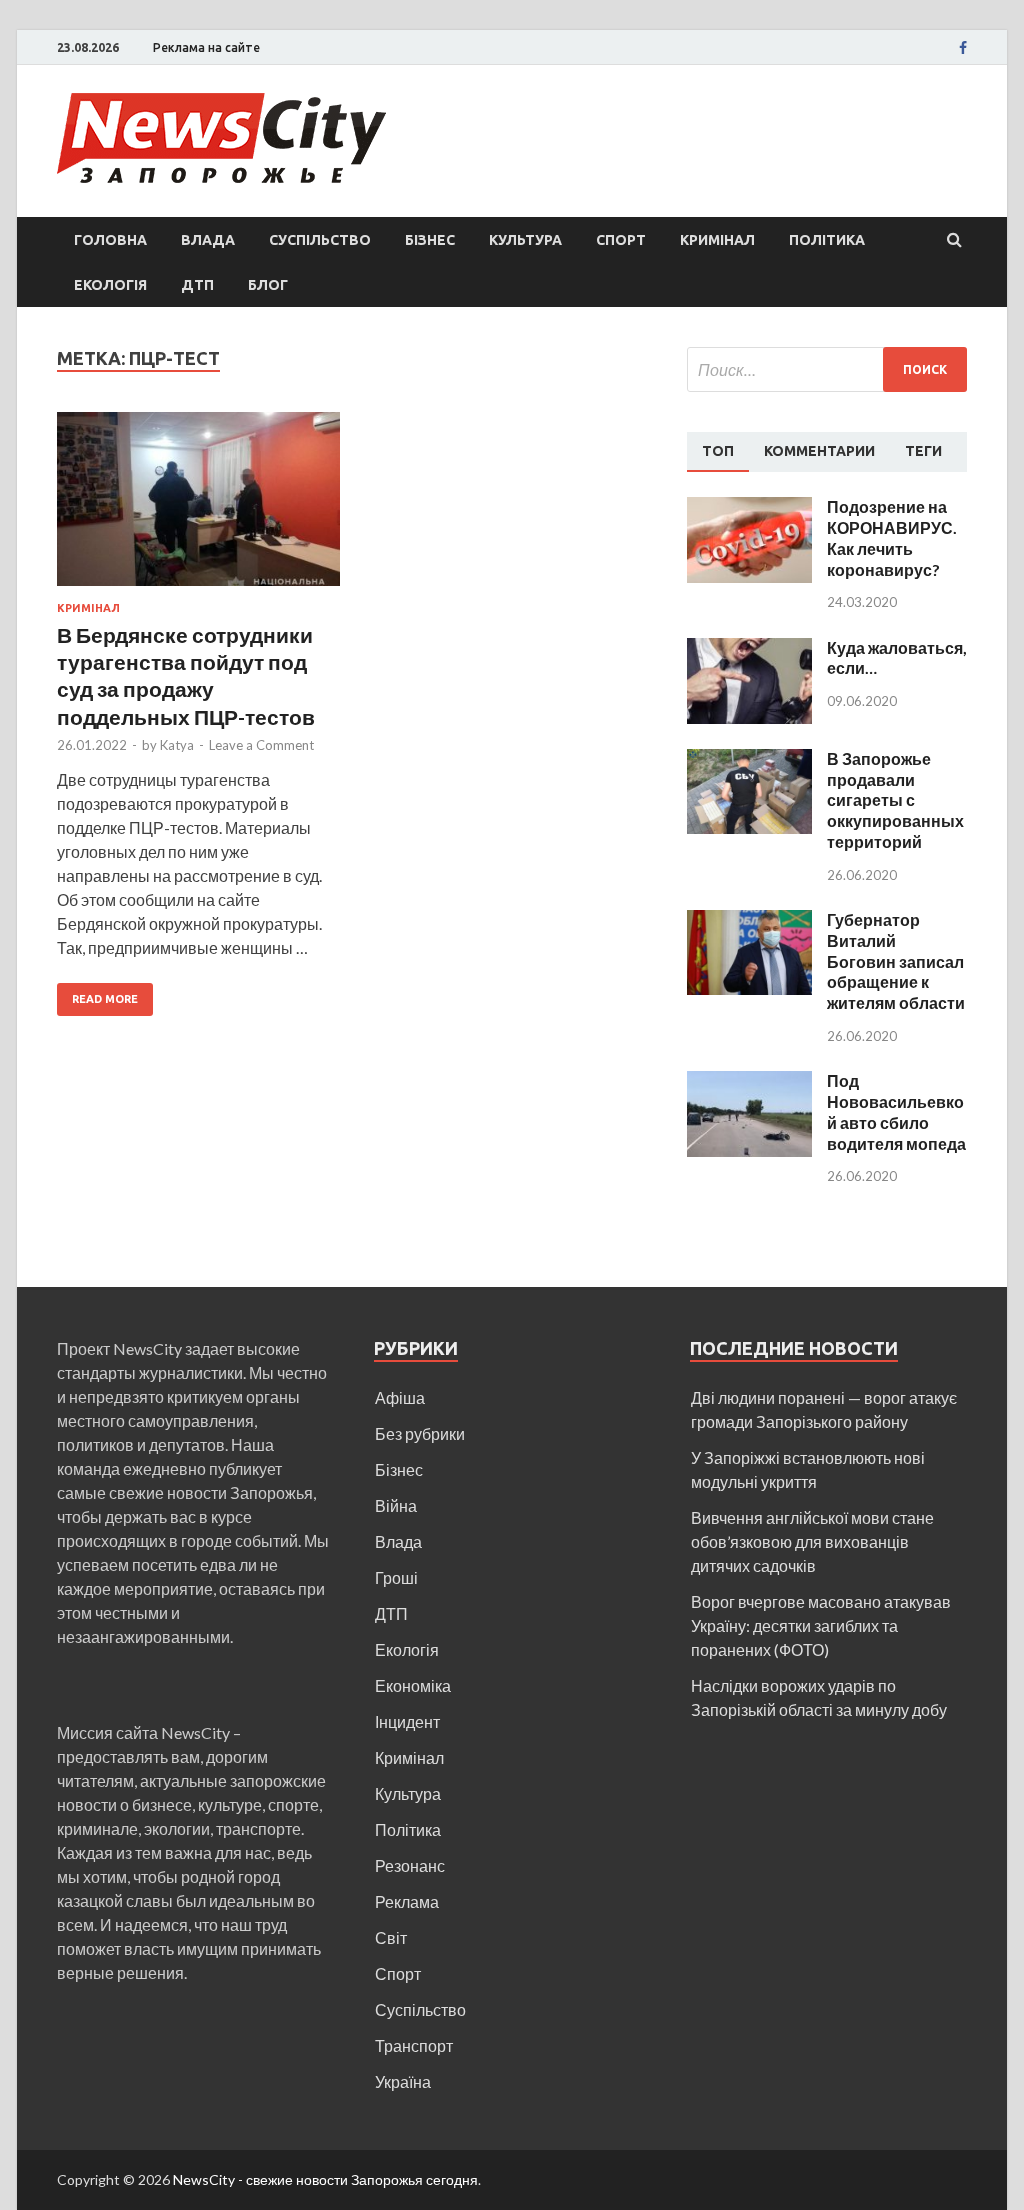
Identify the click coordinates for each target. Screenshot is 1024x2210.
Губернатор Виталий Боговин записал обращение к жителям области (896, 961)
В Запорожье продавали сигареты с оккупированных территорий (895, 800)
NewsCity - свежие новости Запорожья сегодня (325, 2179)
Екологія (110, 285)
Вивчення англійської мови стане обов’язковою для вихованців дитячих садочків (812, 1541)
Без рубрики (420, 1433)
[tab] (718, 452)
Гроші (396, 1577)
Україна (403, 2081)
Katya (177, 745)
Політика (827, 240)
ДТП (197, 285)
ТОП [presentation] (718, 451)
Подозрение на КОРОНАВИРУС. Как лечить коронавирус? (892, 537)
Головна (110, 240)
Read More (105, 999)
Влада (208, 240)
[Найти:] (827, 369)
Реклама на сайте (206, 47)
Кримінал (717, 240)
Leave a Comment (261, 745)
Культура (525, 240)
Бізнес (430, 240)
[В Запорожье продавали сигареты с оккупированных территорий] (749, 760)
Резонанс (410, 1865)
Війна (396, 1505)
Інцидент (407, 1721)
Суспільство (320, 240)
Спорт (621, 240)
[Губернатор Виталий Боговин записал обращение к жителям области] (749, 921)
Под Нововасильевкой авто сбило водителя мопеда (896, 1111)
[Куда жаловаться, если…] (749, 649)
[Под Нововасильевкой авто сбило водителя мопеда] (749, 1082)
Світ (391, 1937)
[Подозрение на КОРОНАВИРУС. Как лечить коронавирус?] (749, 508)
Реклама (407, 1901)
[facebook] (963, 48)
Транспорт (414, 2045)
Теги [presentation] (923, 451)
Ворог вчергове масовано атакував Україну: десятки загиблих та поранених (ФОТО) (821, 1625)
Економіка (413, 1685)
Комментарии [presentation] (819, 451)
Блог (268, 285)
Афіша (400, 1397)
